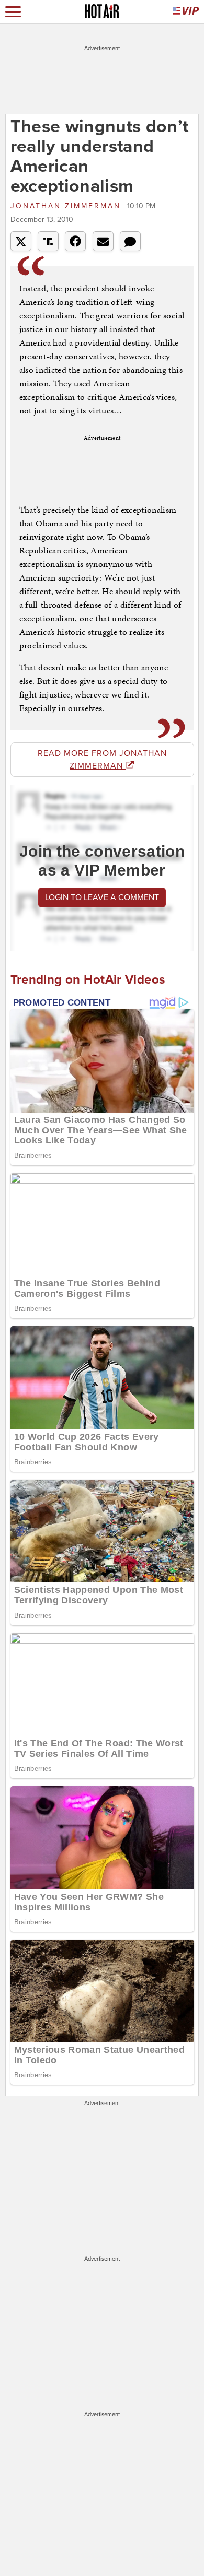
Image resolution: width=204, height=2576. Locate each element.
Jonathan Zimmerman (67, 206)
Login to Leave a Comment (102, 897)
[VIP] (186, 12)
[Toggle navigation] (13, 12)
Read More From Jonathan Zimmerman (102, 760)
